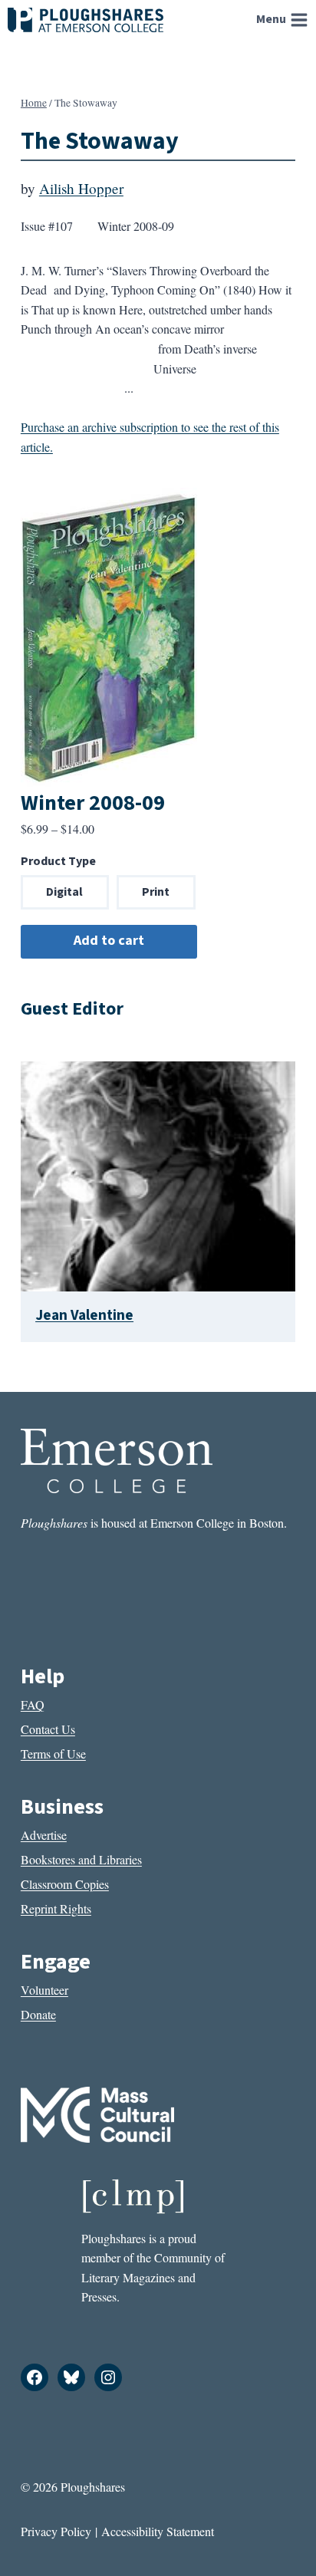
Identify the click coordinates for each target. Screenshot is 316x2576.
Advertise (44, 1835)
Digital (64, 892)
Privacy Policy (56, 2531)
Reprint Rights (56, 1908)
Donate (38, 2014)
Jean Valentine (84, 1315)
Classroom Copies (65, 1884)
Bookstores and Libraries (81, 1859)
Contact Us (48, 1729)
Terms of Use (53, 1754)
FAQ (33, 1704)
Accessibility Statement (158, 2531)
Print (156, 892)
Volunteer (44, 1990)
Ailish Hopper (81, 188)
